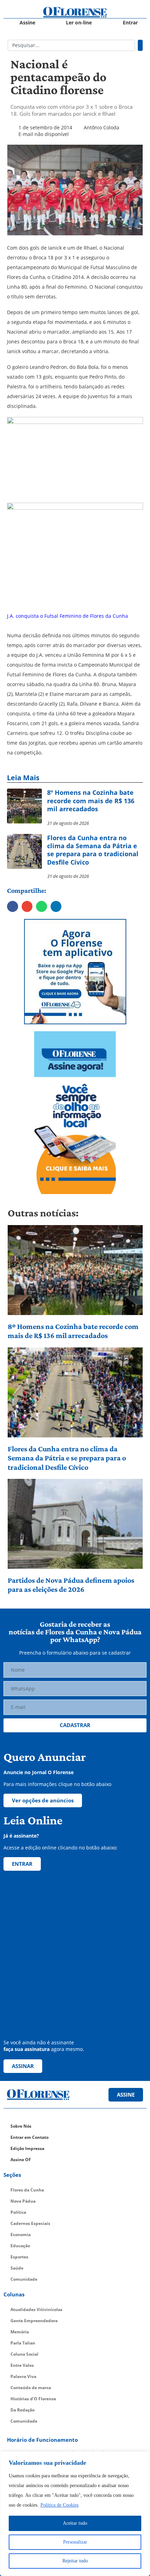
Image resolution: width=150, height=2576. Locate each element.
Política (18, 2212)
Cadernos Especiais (30, 2223)
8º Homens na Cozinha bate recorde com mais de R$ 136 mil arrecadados (73, 1331)
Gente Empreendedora (34, 2321)
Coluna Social (24, 2354)
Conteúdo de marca (31, 2388)
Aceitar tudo (75, 2523)
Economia (21, 2235)
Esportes (19, 2257)
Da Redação (22, 2410)
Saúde (17, 2268)
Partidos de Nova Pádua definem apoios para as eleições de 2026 (71, 1585)
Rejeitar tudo (75, 2561)
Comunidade (24, 2279)
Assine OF (21, 2160)
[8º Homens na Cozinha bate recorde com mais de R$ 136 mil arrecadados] (75, 1270)
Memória (20, 2332)
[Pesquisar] (140, 45)
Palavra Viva (23, 2376)
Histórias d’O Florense (33, 2399)
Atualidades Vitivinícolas (36, 2309)
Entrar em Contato (29, 2137)
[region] (75, 2514)
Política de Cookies (59, 2505)
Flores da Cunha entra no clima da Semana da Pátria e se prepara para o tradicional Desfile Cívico (67, 1458)
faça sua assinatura (27, 2049)
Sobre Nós (21, 2126)
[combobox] (71, 45)
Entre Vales (22, 2365)
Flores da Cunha (27, 2190)
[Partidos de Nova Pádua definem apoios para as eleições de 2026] (75, 1524)
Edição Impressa (27, 2148)
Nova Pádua (23, 2201)
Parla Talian (23, 2343)
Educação (20, 2246)
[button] (13, 906)
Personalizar (75, 2542)
